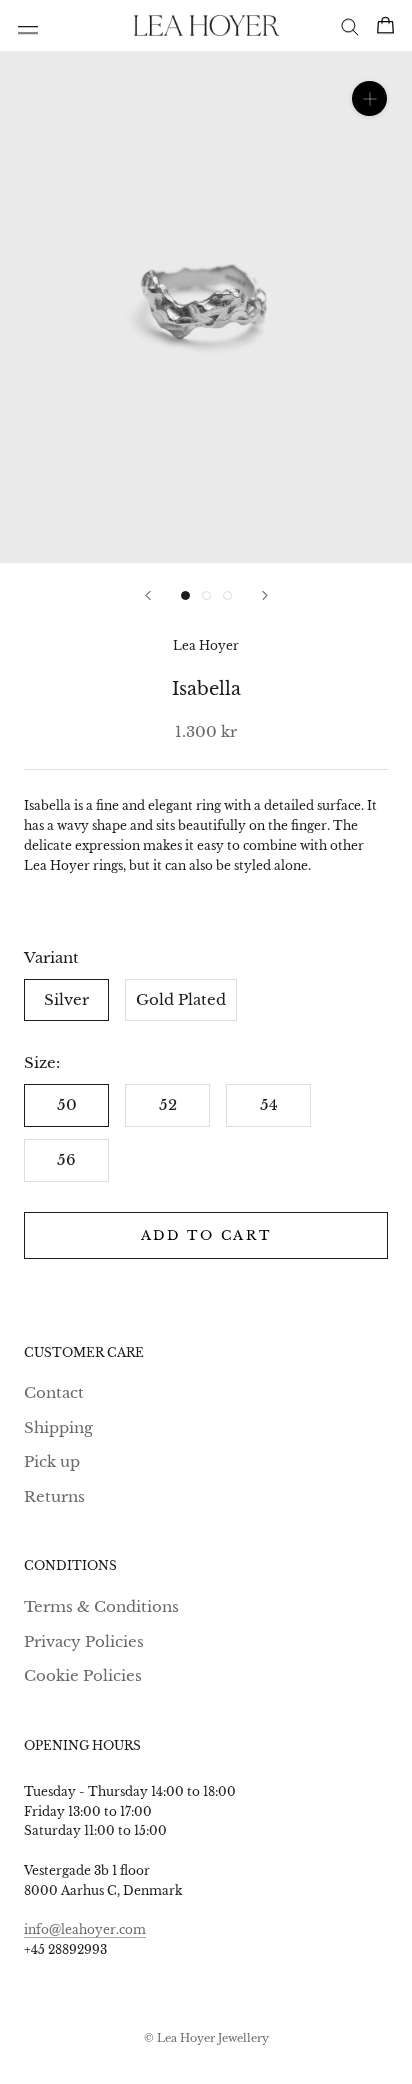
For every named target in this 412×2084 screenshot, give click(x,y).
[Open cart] (385, 25)
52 (168, 1104)
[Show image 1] (185, 595)
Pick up (52, 1461)
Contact (54, 1392)
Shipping (58, 1427)
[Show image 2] (206, 595)
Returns (54, 1496)
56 (66, 1159)
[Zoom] (369, 98)
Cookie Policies (83, 1675)
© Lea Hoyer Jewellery (206, 2038)
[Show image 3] (227, 595)
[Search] (350, 26)
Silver (66, 999)
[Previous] (148, 595)
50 (67, 1104)
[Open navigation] (28, 25)
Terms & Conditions (101, 1606)
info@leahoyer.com (85, 1929)
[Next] (265, 595)
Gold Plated (181, 999)
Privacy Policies (84, 1641)
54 (269, 1104)
